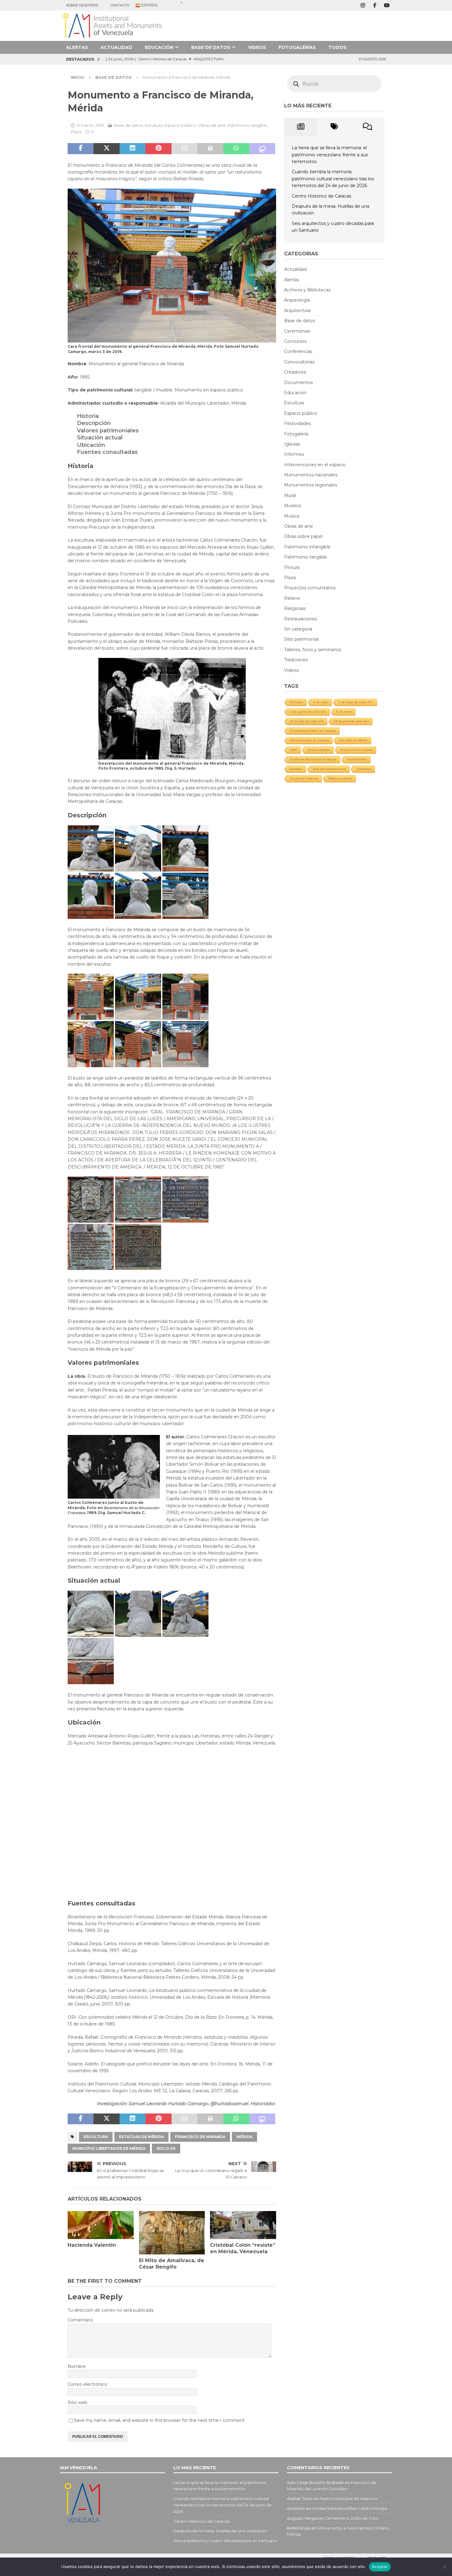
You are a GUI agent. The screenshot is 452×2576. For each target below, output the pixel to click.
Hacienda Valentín (92, 2245)
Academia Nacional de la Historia (313, 759)
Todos (337, 47)
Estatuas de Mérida (141, 2137)
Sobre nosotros (82, 5)
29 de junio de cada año (351, 721)
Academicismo (357, 759)
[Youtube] (387, 5)
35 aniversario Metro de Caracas (313, 731)
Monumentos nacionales (311, 475)
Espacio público (180, 125)
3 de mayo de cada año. (356, 702)
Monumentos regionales (311, 485)
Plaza (76, 132)
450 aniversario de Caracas (309, 740)
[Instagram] (363, 5)
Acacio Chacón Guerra (357, 750)
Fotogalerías (297, 47)
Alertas (77, 47)
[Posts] (301, 127)
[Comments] (368, 127)
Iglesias (292, 444)
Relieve (292, 598)
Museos (293, 506)
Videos (257, 47)
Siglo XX (166, 2148)
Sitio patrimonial (301, 639)
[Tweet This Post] (106, 149)
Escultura (154, 125)
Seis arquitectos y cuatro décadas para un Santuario (225, 2541)
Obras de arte (212, 125)
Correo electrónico (87, 2384)
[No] (444, 2567)
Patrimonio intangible (307, 547)
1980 (294, 750)
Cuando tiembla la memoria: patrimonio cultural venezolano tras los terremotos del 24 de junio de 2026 (333, 179)
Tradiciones (296, 660)
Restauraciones (301, 619)
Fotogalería (296, 434)
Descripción (94, 423)
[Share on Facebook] (81, 149)
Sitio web (77, 2402)
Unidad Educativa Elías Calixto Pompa (350, 2508)
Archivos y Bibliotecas (307, 290)
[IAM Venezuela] (112, 38)
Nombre (77, 2366)
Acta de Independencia (329, 769)
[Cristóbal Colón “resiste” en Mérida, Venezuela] (243, 2225)
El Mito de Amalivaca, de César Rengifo (172, 2264)
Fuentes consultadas (107, 452)
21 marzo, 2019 (90, 125)
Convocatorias (299, 362)
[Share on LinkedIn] (133, 149)
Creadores (295, 372)
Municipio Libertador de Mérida (109, 2148)
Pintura (292, 567)
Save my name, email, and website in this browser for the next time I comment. (160, 2420)
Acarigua (296, 769)
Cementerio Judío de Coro (352, 2518)
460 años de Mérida (353, 740)
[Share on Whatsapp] (236, 149)
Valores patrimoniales (108, 431)
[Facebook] (375, 5)
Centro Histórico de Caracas (321, 196)
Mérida (244, 2137)
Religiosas (295, 608)
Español (149, 5)
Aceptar (380, 2566)
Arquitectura (297, 310)
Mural (290, 495)
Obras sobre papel (303, 536)
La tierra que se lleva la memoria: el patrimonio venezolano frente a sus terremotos (330, 155)
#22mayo (297, 702)
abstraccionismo (319, 750)
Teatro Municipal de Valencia (348, 2498)
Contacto (120, 5)
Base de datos (211, 47)
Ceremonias (297, 331)
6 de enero (344, 712)
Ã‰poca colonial (340, 778)
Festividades (297, 423)
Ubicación (91, 445)
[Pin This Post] (158, 149)
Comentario (80, 2320)
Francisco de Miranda (200, 2137)
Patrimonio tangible (247, 125)
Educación (159, 47)
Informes (294, 454)
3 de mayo (321, 702)
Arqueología (297, 300)
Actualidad (116, 47)
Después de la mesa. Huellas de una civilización (220, 2531)
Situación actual (100, 438)
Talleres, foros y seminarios (313, 650)
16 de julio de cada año (307, 721)
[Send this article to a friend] (184, 149)
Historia (88, 416)
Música (292, 516)
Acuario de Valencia (304, 778)
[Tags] (334, 127)
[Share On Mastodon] (262, 149)
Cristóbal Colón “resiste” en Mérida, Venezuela (243, 2248)
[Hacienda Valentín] (101, 2225)
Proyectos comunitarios (310, 588)
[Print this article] (210, 149)
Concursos (295, 341)
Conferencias (298, 351)
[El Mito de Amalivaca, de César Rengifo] (172, 2233)
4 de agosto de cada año (308, 712)
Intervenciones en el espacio (315, 465)
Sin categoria (298, 629)
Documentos (298, 383)
